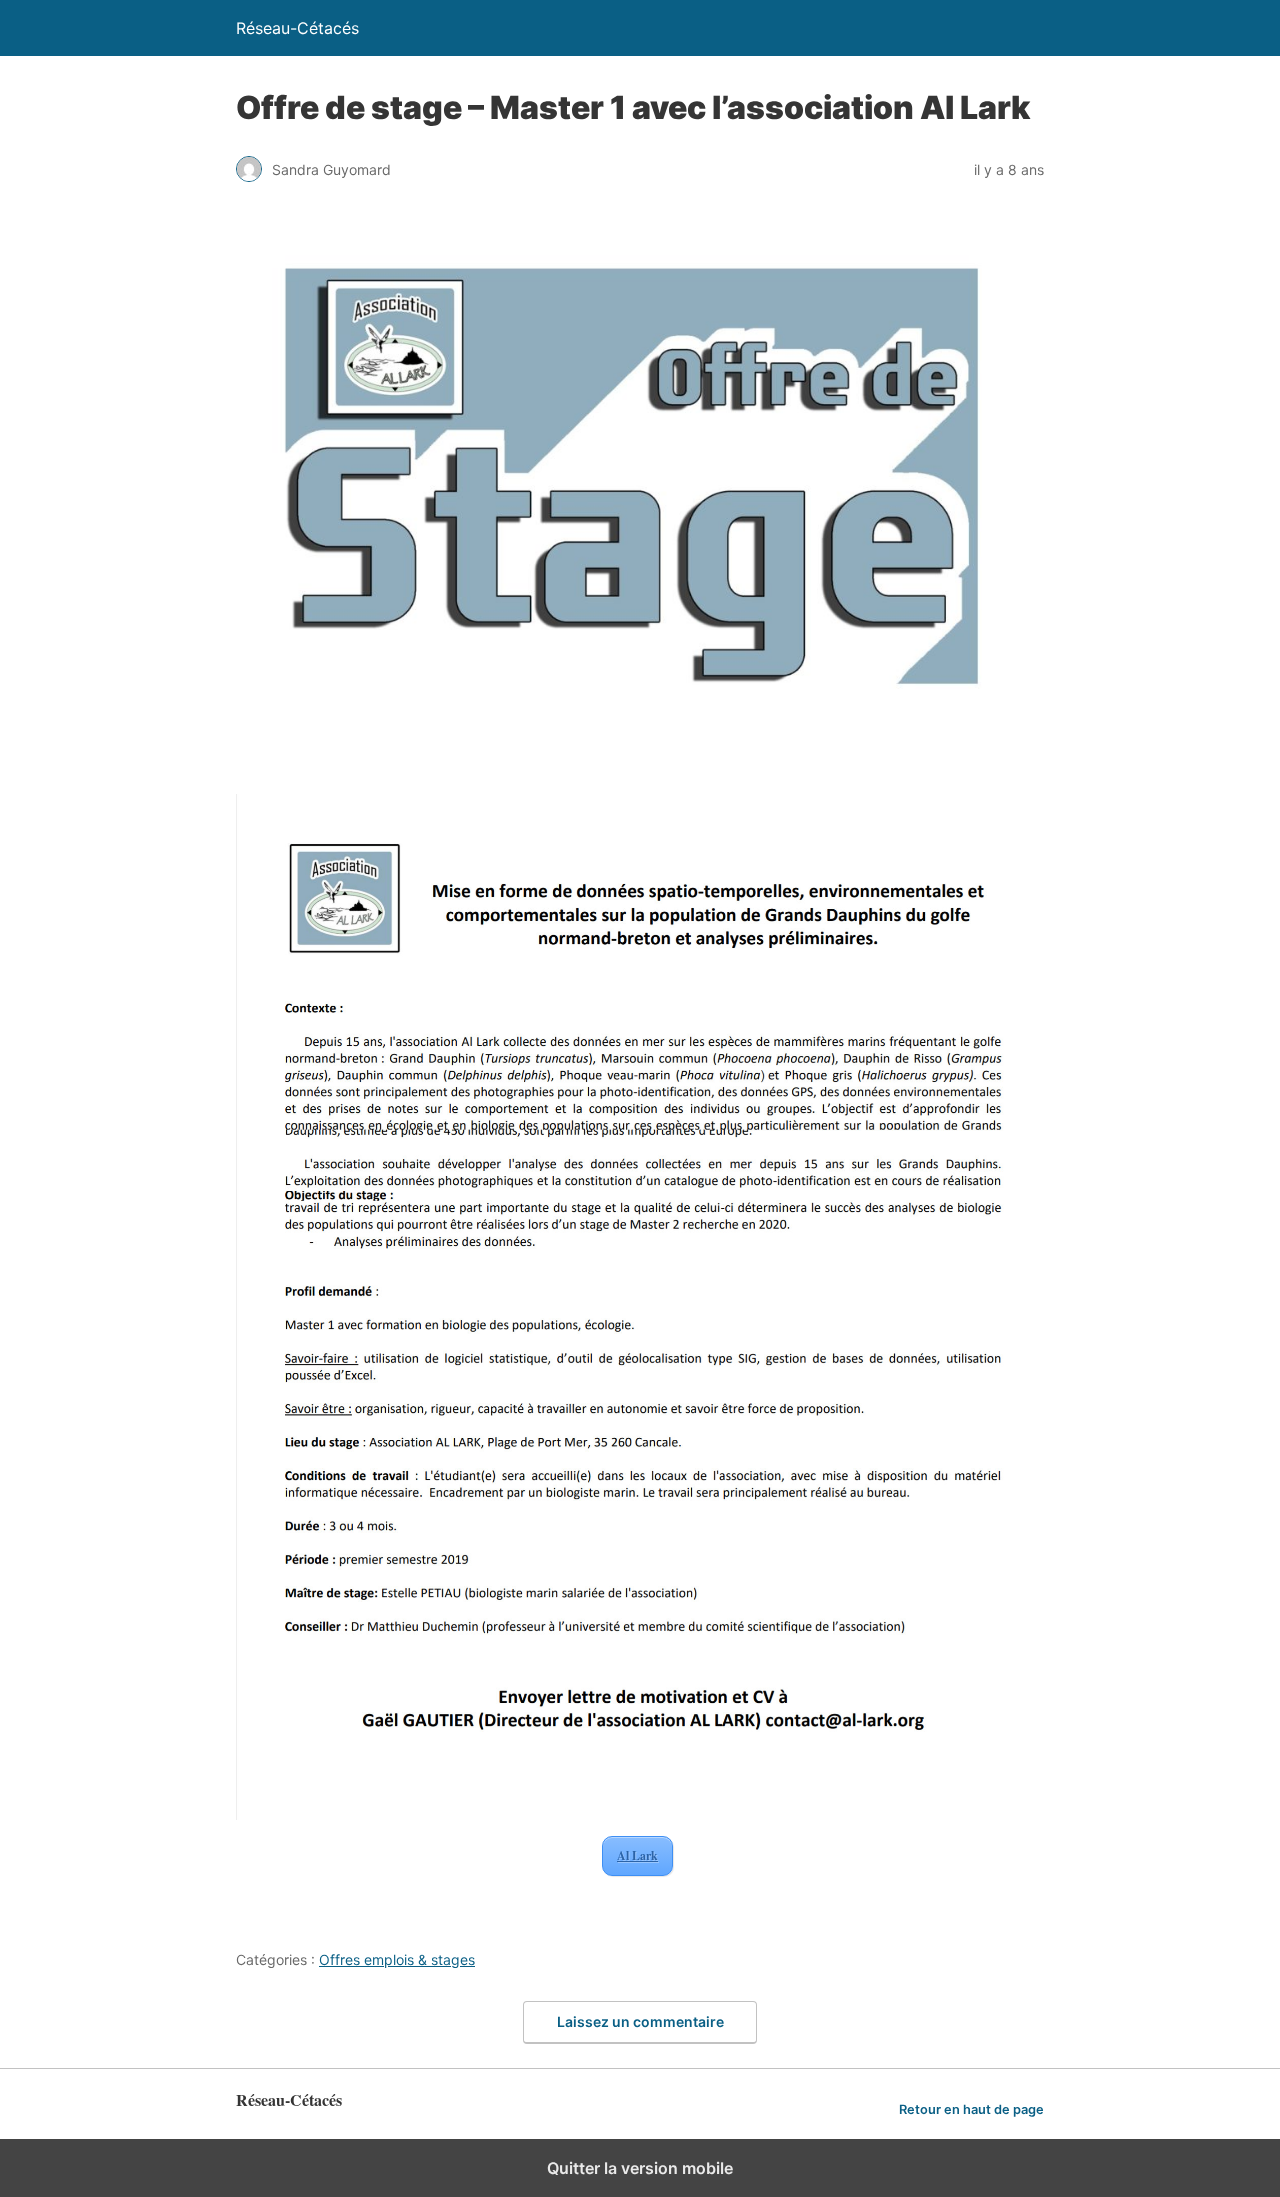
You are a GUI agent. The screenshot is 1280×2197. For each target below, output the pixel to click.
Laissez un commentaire (640, 2021)
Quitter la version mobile (640, 2168)
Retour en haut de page (971, 2109)
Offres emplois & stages (397, 1959)
